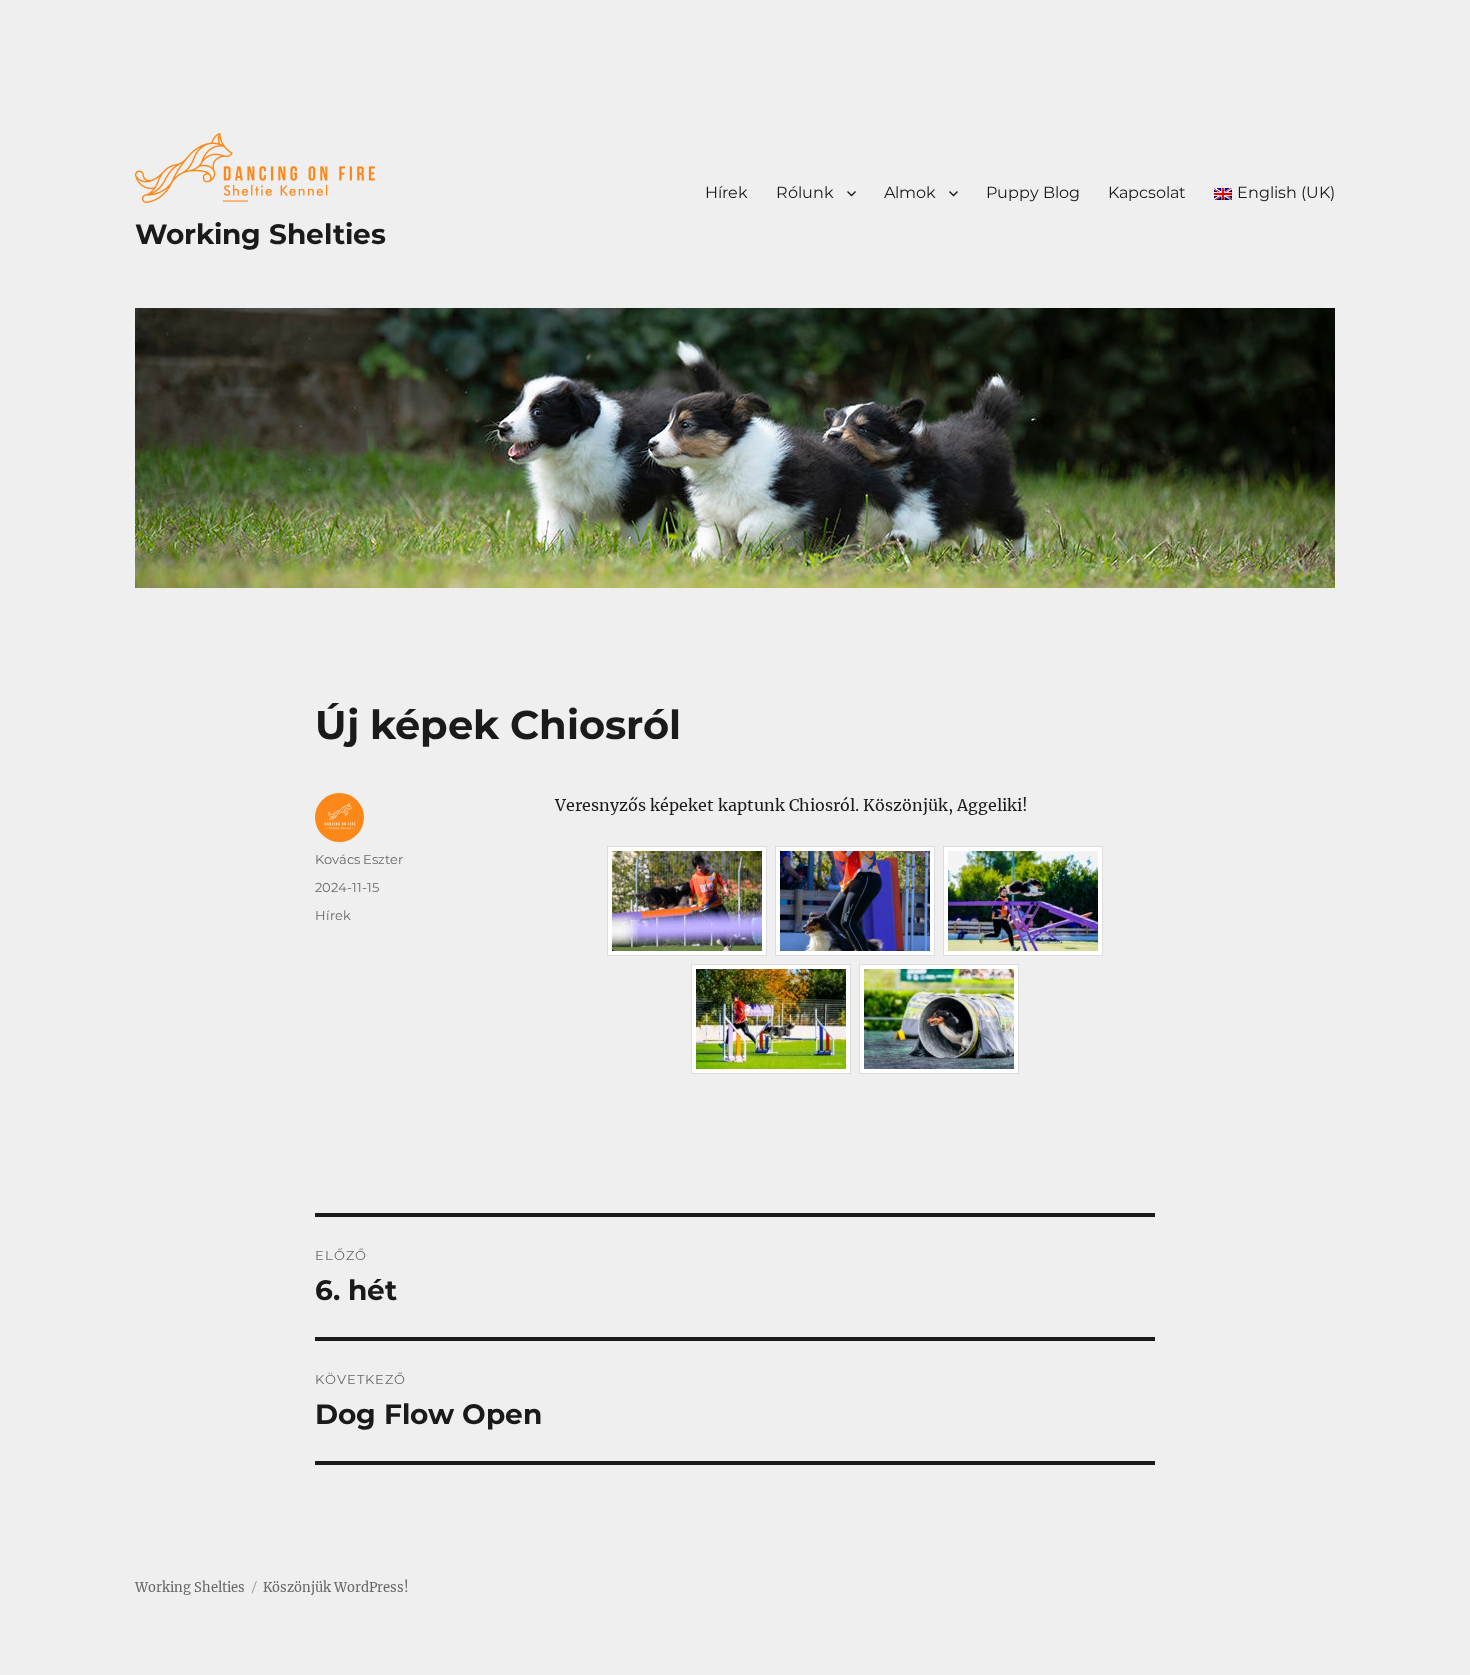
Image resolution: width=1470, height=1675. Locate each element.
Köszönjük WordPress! (336, 1587)
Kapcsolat (1147, 192)
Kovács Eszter (359, 859)
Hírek (726, 192)
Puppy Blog (1033, 192)
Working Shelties (260, 234)
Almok (910, 192)
